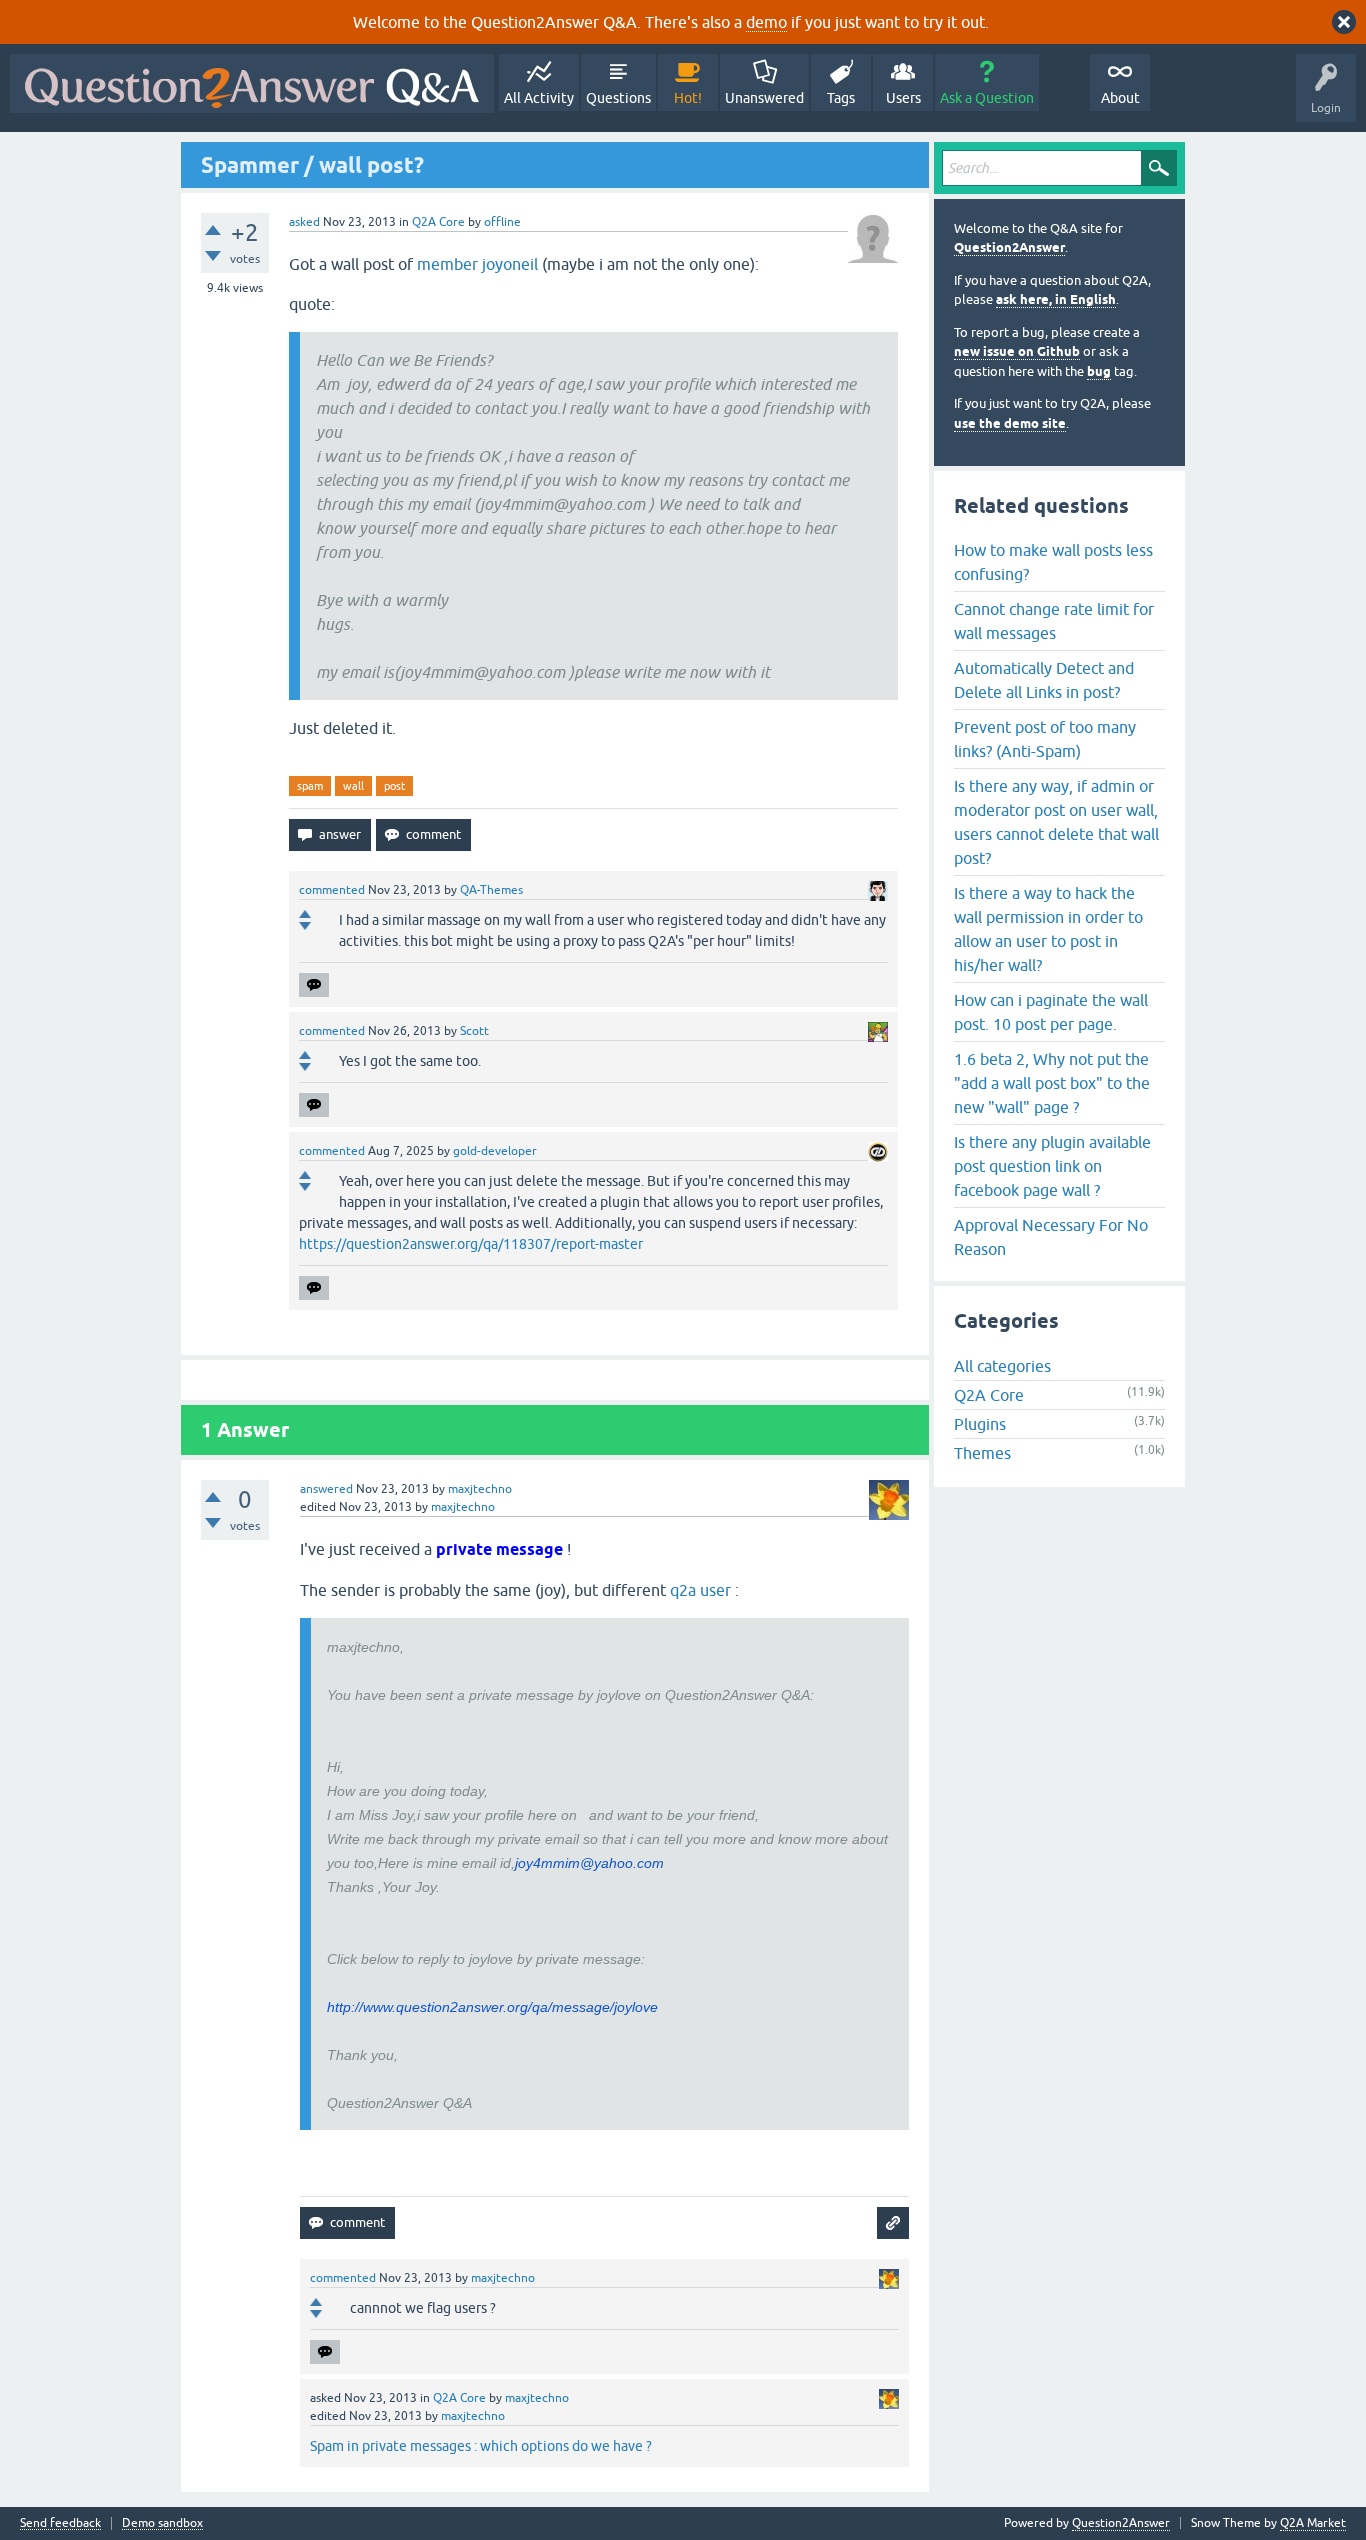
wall (353, 786)
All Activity (539, 98)
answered (326, 1489)
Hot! (688, 98)
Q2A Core (438, 222)
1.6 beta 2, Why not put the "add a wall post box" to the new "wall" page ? (1052, 1083)
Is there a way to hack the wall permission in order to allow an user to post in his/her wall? (1048, 929)
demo (766, 22)
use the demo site (1010, 423)
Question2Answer (1009, 247)
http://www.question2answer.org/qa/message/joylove (492, 2007)
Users (903, 98)
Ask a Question (987, 98)
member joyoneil (477, 264)
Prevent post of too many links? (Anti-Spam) (1045, 739)
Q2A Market (1313, 2523)
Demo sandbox (162, 2523)
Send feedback (60, 2523)
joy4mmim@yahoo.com (589, 1863)
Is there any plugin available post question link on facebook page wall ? (1052, 1166)
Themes (982, 1453)
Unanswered (764, 98)
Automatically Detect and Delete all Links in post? (1044, 680)
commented (332, 890)
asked (304, 222)
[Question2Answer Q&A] (252, 83)
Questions (618, 98)
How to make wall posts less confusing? (1053, 562)
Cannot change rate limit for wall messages (1054, 621)
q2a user (702, 1590)
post (394, 786)
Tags (841, 98)
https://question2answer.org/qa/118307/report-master (471, 1244)
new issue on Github (1017, 351)
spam (310, 786)
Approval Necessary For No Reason (1051, 1237)
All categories (1002, 1366)
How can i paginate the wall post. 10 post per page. (1051, 1012)
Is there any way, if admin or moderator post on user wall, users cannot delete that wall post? (1056, 822)
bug (1099, 371)
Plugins (980, 1424)
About (1120, 98)
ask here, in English (1056, 299)
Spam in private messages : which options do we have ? (481, 2446)
